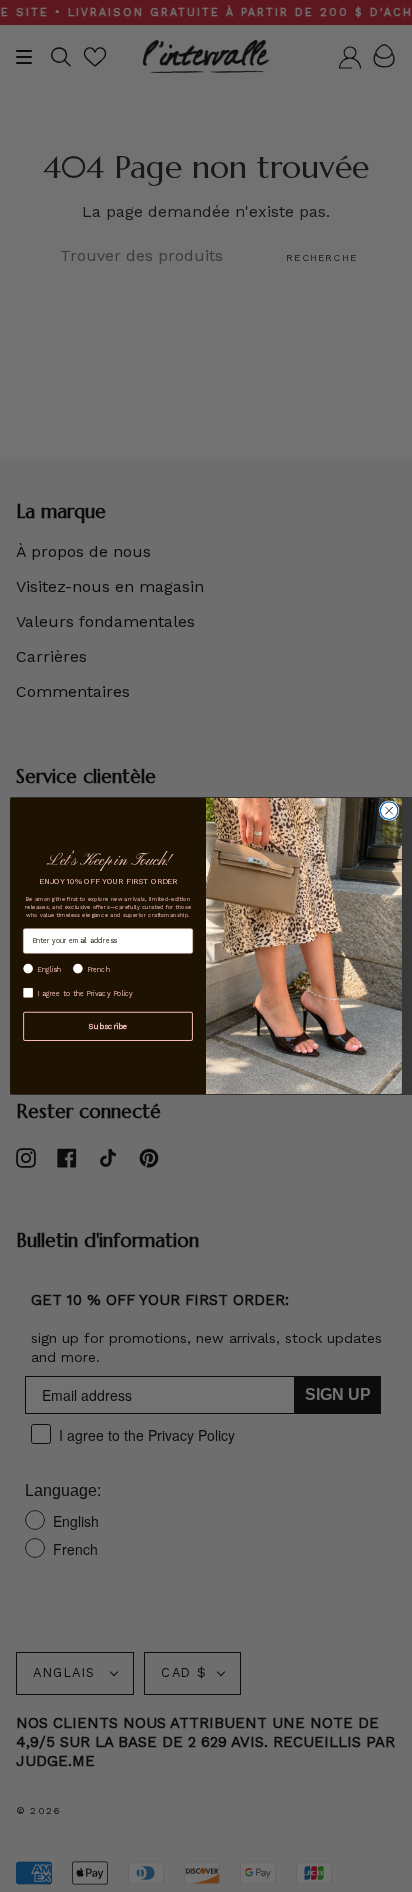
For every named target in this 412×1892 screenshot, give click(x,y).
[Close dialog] (389, 811)
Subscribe (107, 1026)
